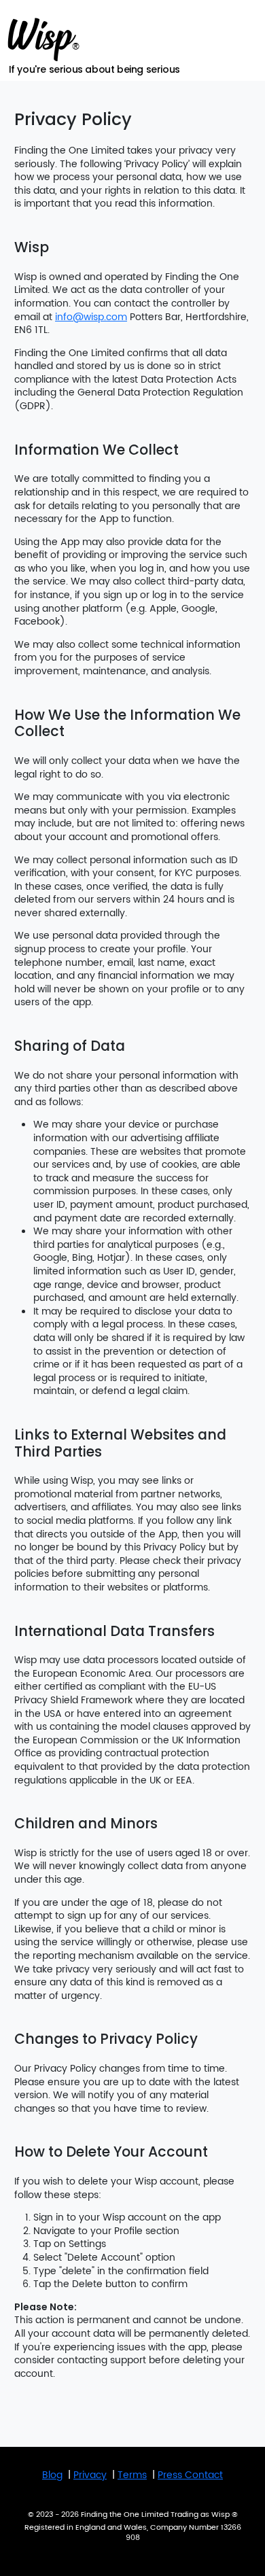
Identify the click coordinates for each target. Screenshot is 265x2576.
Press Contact (190, 2475)
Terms (132, 2475)
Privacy (90, 2475)
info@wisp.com (91, 317)
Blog (52, 2475)
